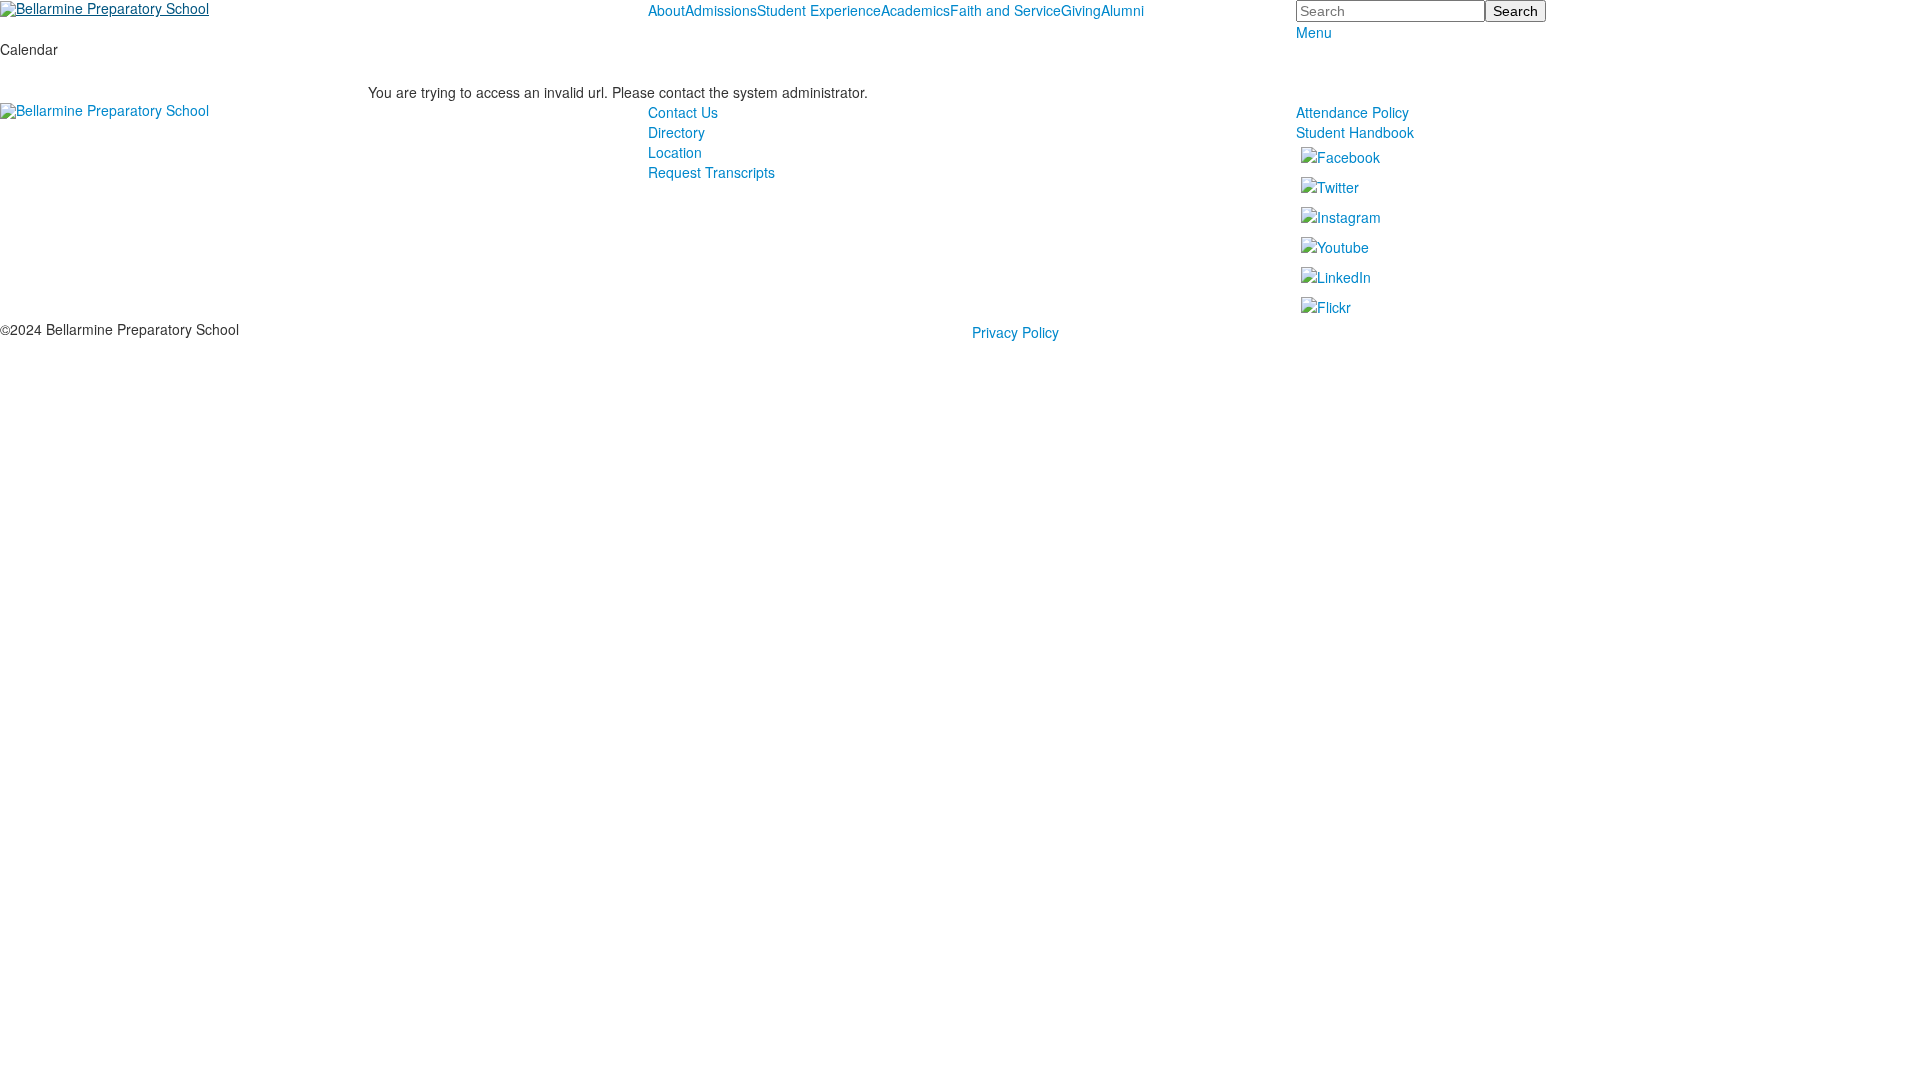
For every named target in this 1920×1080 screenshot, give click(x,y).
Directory (676, 132)
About (666, 10)
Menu (1314, 32)
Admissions (721, 10)
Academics (915, 10)
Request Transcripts (711, 172)
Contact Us (683, 112)
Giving (1081, 10)
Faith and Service (1005, 10)
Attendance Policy (1352, 112)
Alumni (1122, 10)
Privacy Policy (1015, 332)
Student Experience (819, 10)
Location (675, 152)
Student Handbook (1355, 132)
